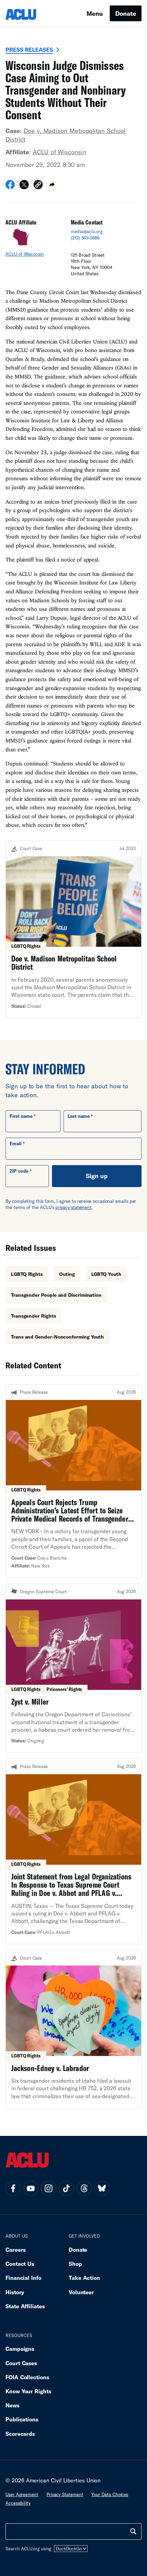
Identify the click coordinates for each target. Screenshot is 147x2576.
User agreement (22, 2494)
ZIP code (19, 1171)
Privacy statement (65, 2494)
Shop (75, 2264)
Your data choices (110, 2494)
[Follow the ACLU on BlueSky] (102, 2188)
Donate (126, 13)
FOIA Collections (27, 2377)
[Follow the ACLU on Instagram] (49, 2188)
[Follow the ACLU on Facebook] (13, 2188)
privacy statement (73, 1207)
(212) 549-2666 (85, 238)
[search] (133, 2531)
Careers (16, 2250)
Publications (22, 2419)
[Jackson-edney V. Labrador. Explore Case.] (73, 2029)
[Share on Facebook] (10, 187)
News (12, 2405)
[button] (38, 186)
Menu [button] (95, 13)
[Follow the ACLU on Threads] (84, 2188)
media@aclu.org (87, 231)
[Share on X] (24, 187)
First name (21, 1116)
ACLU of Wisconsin (59, 152)
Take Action (84, 2278)
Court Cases (21, 2363)
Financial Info (23, 2278)
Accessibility (18, 2503)
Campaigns (20, 2349)
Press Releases (29, 50)
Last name (79, 1116)
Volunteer (81, 2292)
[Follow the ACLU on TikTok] (66, 2188)
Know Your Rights (28, 2391)
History (15, 2292)
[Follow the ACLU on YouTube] (31, 2188)
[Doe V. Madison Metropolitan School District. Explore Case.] (73, 929)
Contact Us (20, 2264)
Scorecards (20, 2434)
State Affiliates (25, 2306)
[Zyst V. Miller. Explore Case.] (73, 1668)
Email (16, 1144)
